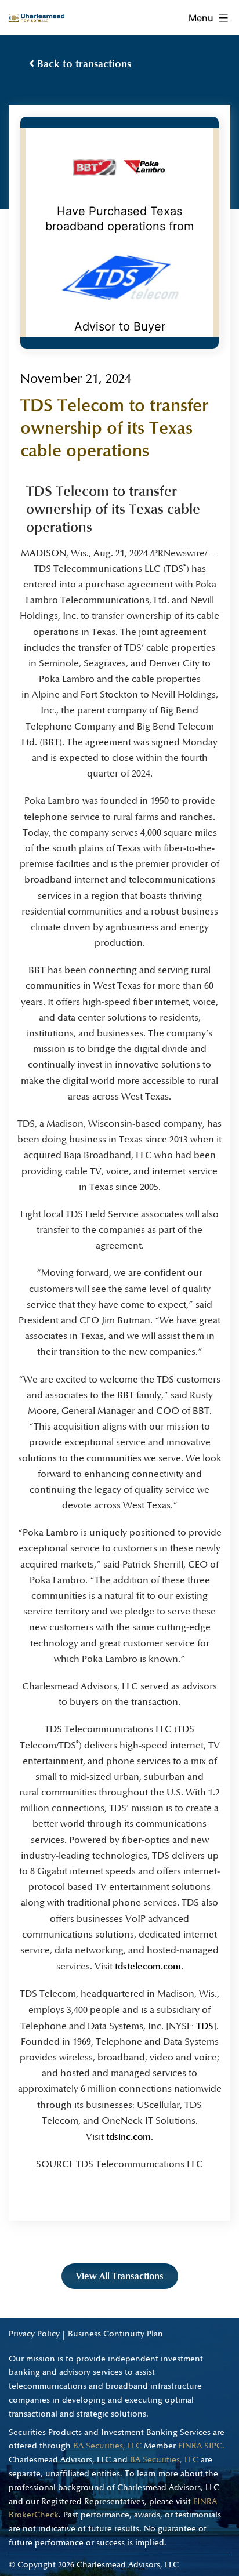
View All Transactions (120, 2276)
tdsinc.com (128, 2137)
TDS (205, 2026)
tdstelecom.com (148, 1966)
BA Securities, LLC (107, 2446)
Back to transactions (83, 64)
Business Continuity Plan (115, 2334)
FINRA (190, 2446)
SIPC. (214, 2446)
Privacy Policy (34, 2334)
